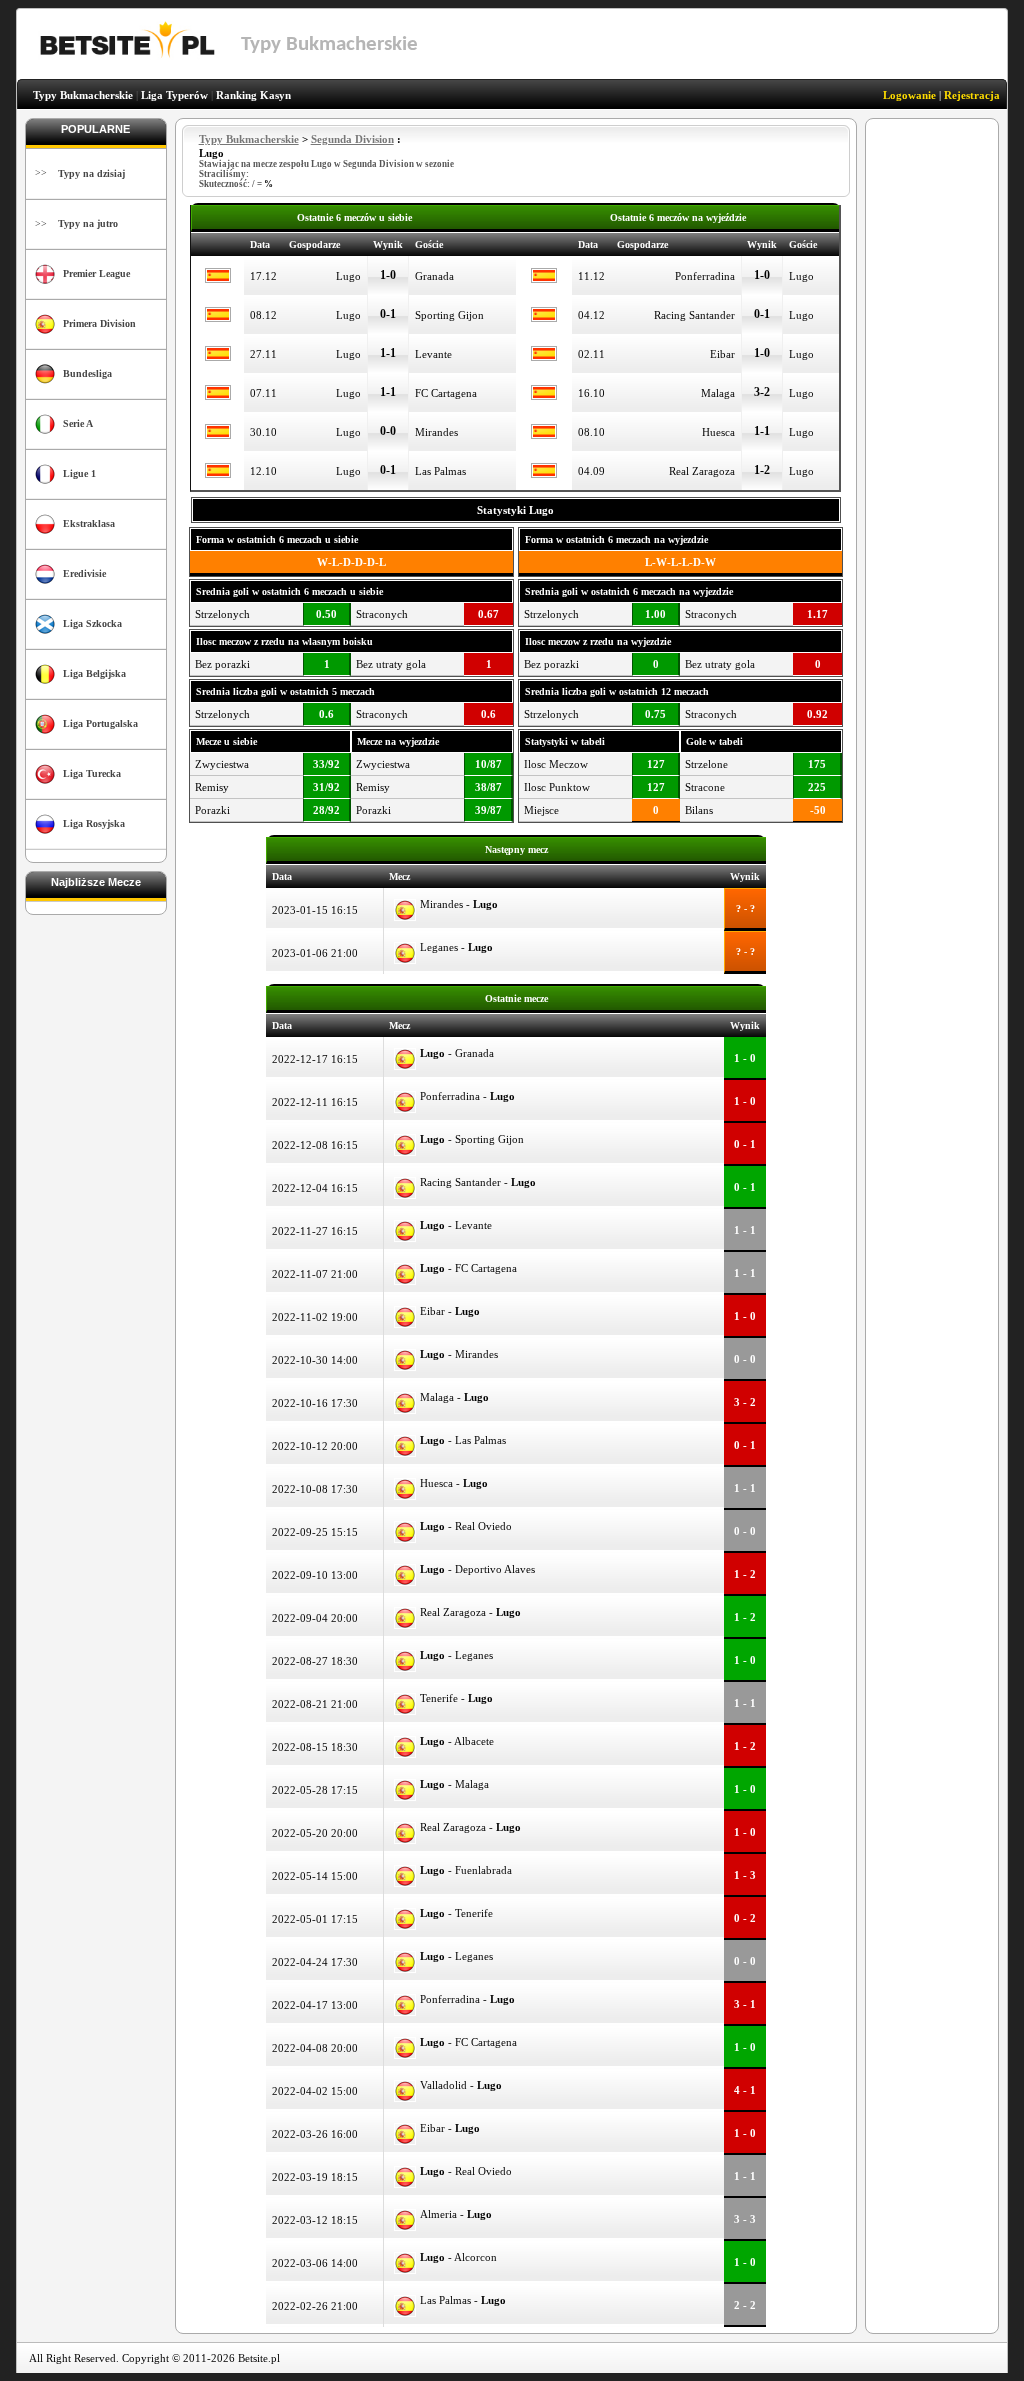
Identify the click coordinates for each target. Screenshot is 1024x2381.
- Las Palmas (463, 1440)
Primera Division (99, 323)
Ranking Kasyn (253, 95)
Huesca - (454, 1483)
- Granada (457, 1053)
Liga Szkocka (92, 623)
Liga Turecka (92, 773)
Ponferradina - (467, 1096)
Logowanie (909, 95)
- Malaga (454, 1784)
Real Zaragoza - (470, 1612)
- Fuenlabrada (466, 1870)
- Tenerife (456, 1913)
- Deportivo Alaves (477, 1569)
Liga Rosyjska (94, 823)
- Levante (456, 1225)
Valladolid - (461, 2085)
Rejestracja (972, 95)
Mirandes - (459, 904)
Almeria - (456, 2214)
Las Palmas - (463, 2300)
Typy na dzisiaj (91, 173)
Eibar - (450, 1311)
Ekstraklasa (89, 523)
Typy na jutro (88, 223)
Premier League (96, 273)
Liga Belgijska (94, 673)
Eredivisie (84, 573)
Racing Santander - (478, 1182)
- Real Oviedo (466, 1526)
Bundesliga (87, 373)
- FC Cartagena (468, 1268)
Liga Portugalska (100, 723)
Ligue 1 (79, 473)
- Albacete (457, 1741)
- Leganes (456, 1655)
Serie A (78, 423)
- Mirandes (459, 1354)
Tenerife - (456, 1698)
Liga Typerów (174, 95)
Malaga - (454, 1397)
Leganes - (456, 947)
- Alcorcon (458, 2257)
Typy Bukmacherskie (83, 95)
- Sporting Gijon (472, 1139)
